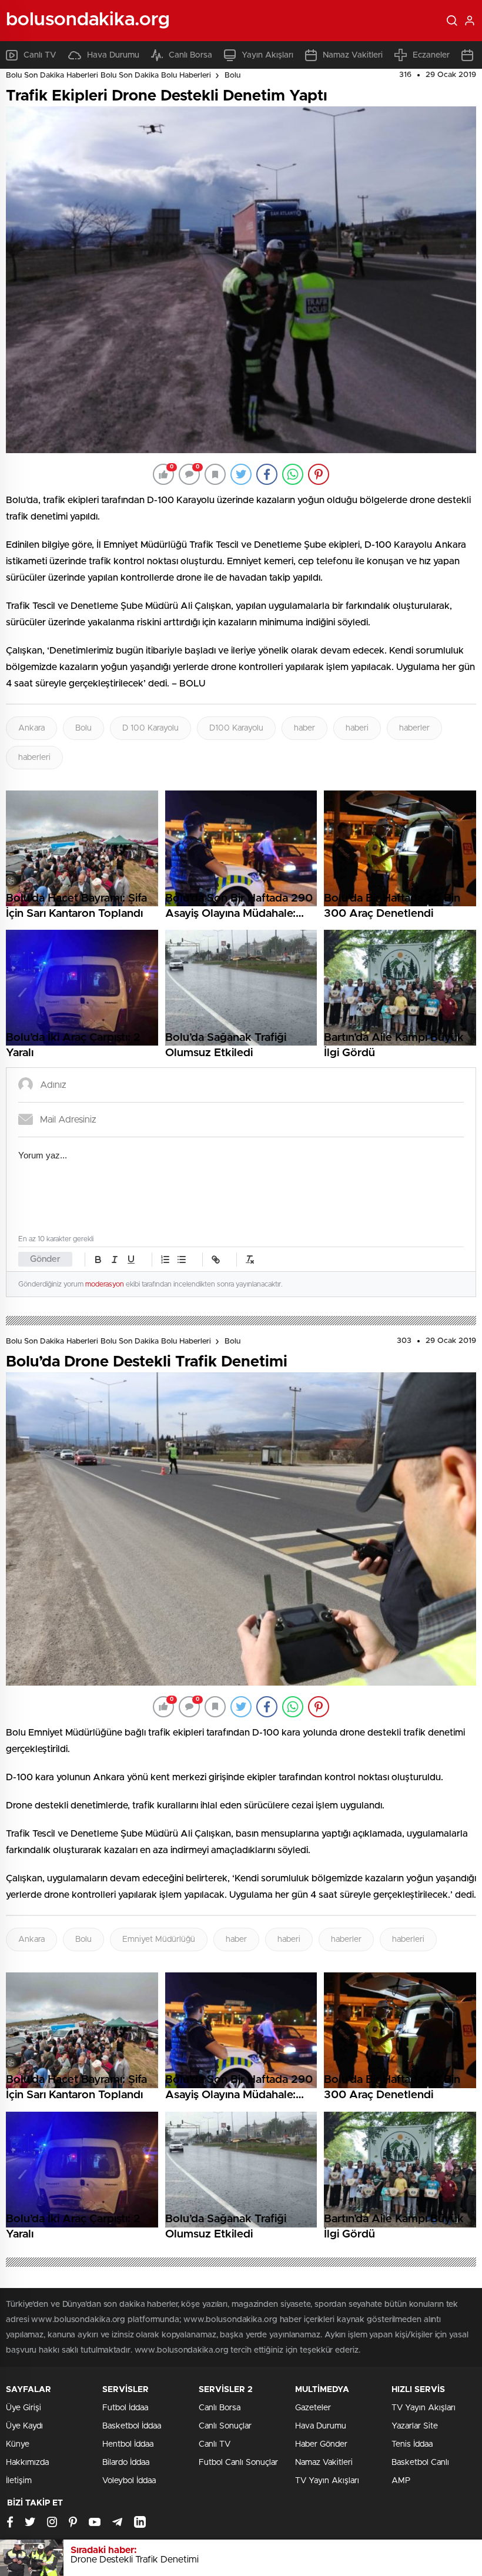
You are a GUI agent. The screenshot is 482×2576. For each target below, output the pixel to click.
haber (304, 728)
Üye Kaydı (24, 2426)
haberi (357, 728)
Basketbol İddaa (132, 2426)
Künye (18, 2444)
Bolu (232, 76)
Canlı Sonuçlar (225, 2426)
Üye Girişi (24, 2408)
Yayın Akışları (267, 55)
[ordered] (165, 1259)
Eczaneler (431, 55)
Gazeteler (313, 2408)
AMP (401, 2481)
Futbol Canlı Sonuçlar (238, 2463)
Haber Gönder (321, 2444)
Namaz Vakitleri (353, 55)
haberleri (34, 758)
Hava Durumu (113, 55)
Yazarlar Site (415, 2426)
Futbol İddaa (125, 2408)
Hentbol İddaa (128, 2444)
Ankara (31, 728)
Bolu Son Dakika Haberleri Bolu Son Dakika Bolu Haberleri (108, 76)
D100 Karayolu (236, 728)
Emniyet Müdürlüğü (159, 1939)
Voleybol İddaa (129, 2481)
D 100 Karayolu (150, 728)
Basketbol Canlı (420, 2463)
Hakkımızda (27, 2463)
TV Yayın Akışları (327, 2481)
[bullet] (182, 1259)
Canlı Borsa (190, 55)
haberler (414, 728)
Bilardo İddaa (126, 2463)
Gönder (45, 1259)
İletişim (19, 2481)
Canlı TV (40, 55)
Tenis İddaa (412, 2444)
